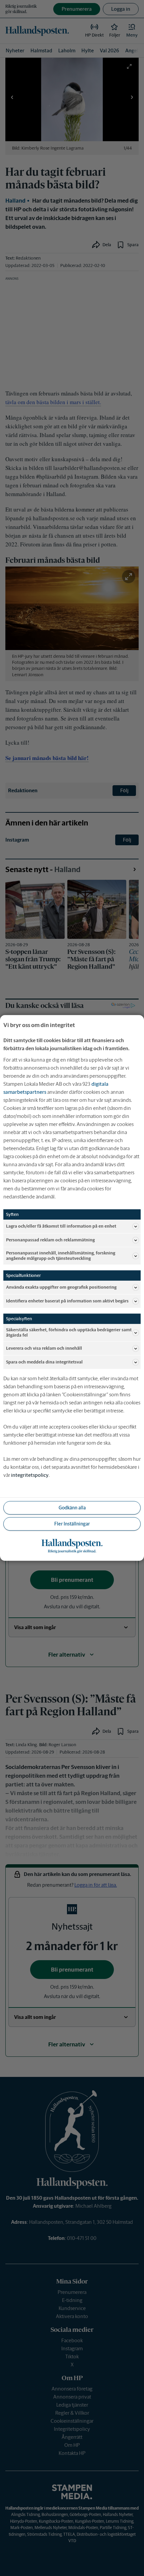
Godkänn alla (72, 1508)
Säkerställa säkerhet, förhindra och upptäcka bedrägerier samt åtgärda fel (69, 1333)
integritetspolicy (30, 1475)
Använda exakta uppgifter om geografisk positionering (61, 1287)
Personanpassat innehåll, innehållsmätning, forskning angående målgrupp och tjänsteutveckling (61, 1256)
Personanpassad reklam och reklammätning (50, 1240)
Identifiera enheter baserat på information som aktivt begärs (67, 1301)
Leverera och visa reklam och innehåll (44, 1349)
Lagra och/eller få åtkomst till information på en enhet (61, 1226)
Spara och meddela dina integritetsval (44, 1362)
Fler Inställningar (72, 1524)
